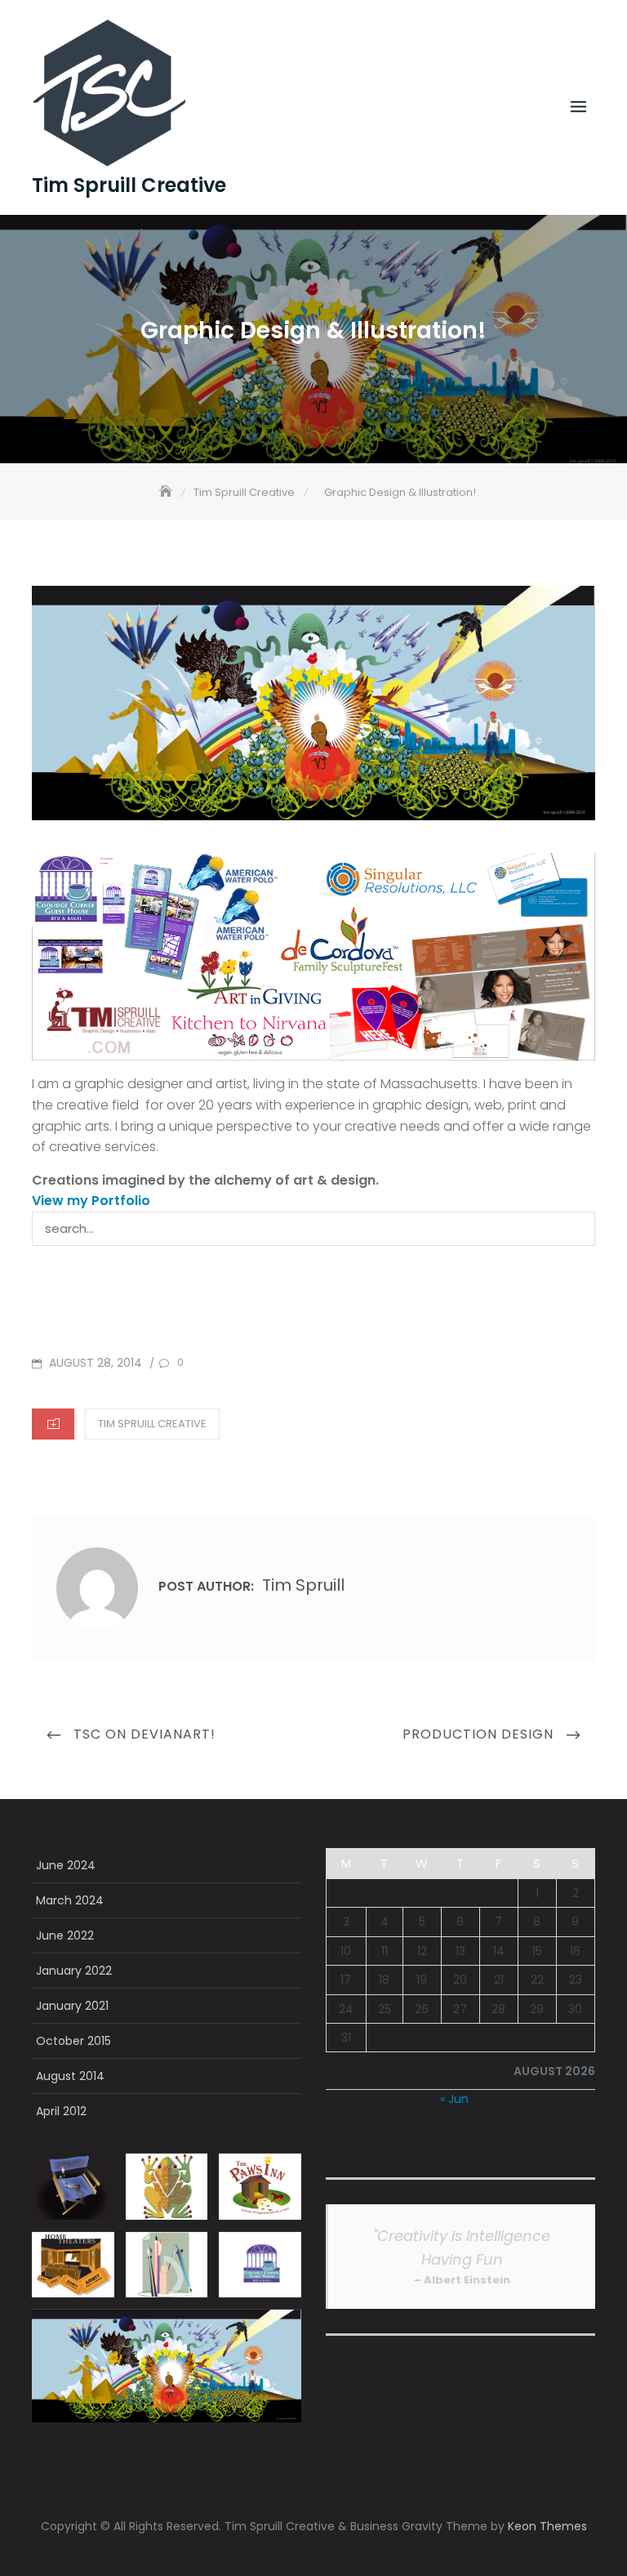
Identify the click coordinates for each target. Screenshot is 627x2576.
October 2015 (73, 2041)
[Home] (167, 492)
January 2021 (72, 2006)
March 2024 (70, 1900)
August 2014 (70, 2076)
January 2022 (74, 1971)
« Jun (454, 2099)
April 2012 (61, 2111)
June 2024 (66, 1865)
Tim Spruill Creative (129, 185)
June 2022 (65, 1935)
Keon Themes (547, 2526)
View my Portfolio (91, 1201)
